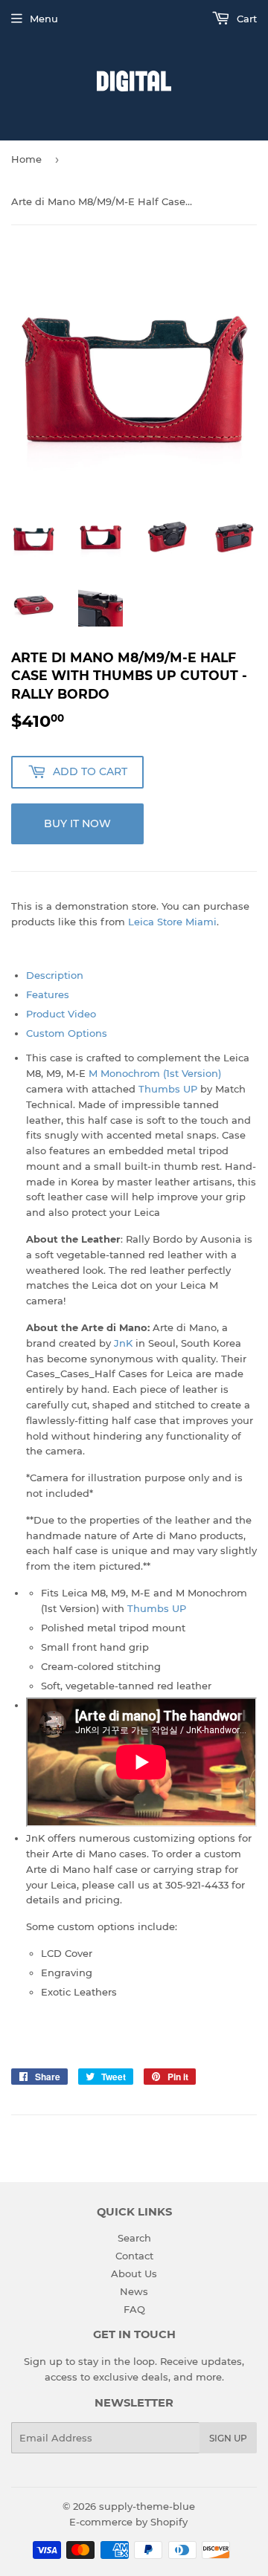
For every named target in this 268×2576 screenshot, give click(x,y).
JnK (123, 1343)
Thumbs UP (168, 1089)
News (134, 2291)
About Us (134, 2274)
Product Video (61, 1014)
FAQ (134, 2309)
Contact (134, 2256)
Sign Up (228, 2438)
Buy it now (77, 823)
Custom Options (67, 1033)
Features (48, 994)
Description (55, 975)
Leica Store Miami (172, 922)
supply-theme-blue (147, 2506)
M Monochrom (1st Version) (155, 1073)
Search (134, 2238)
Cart (245, 19)
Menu (44, 19)
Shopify (169, 2522)
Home (26, 159)
